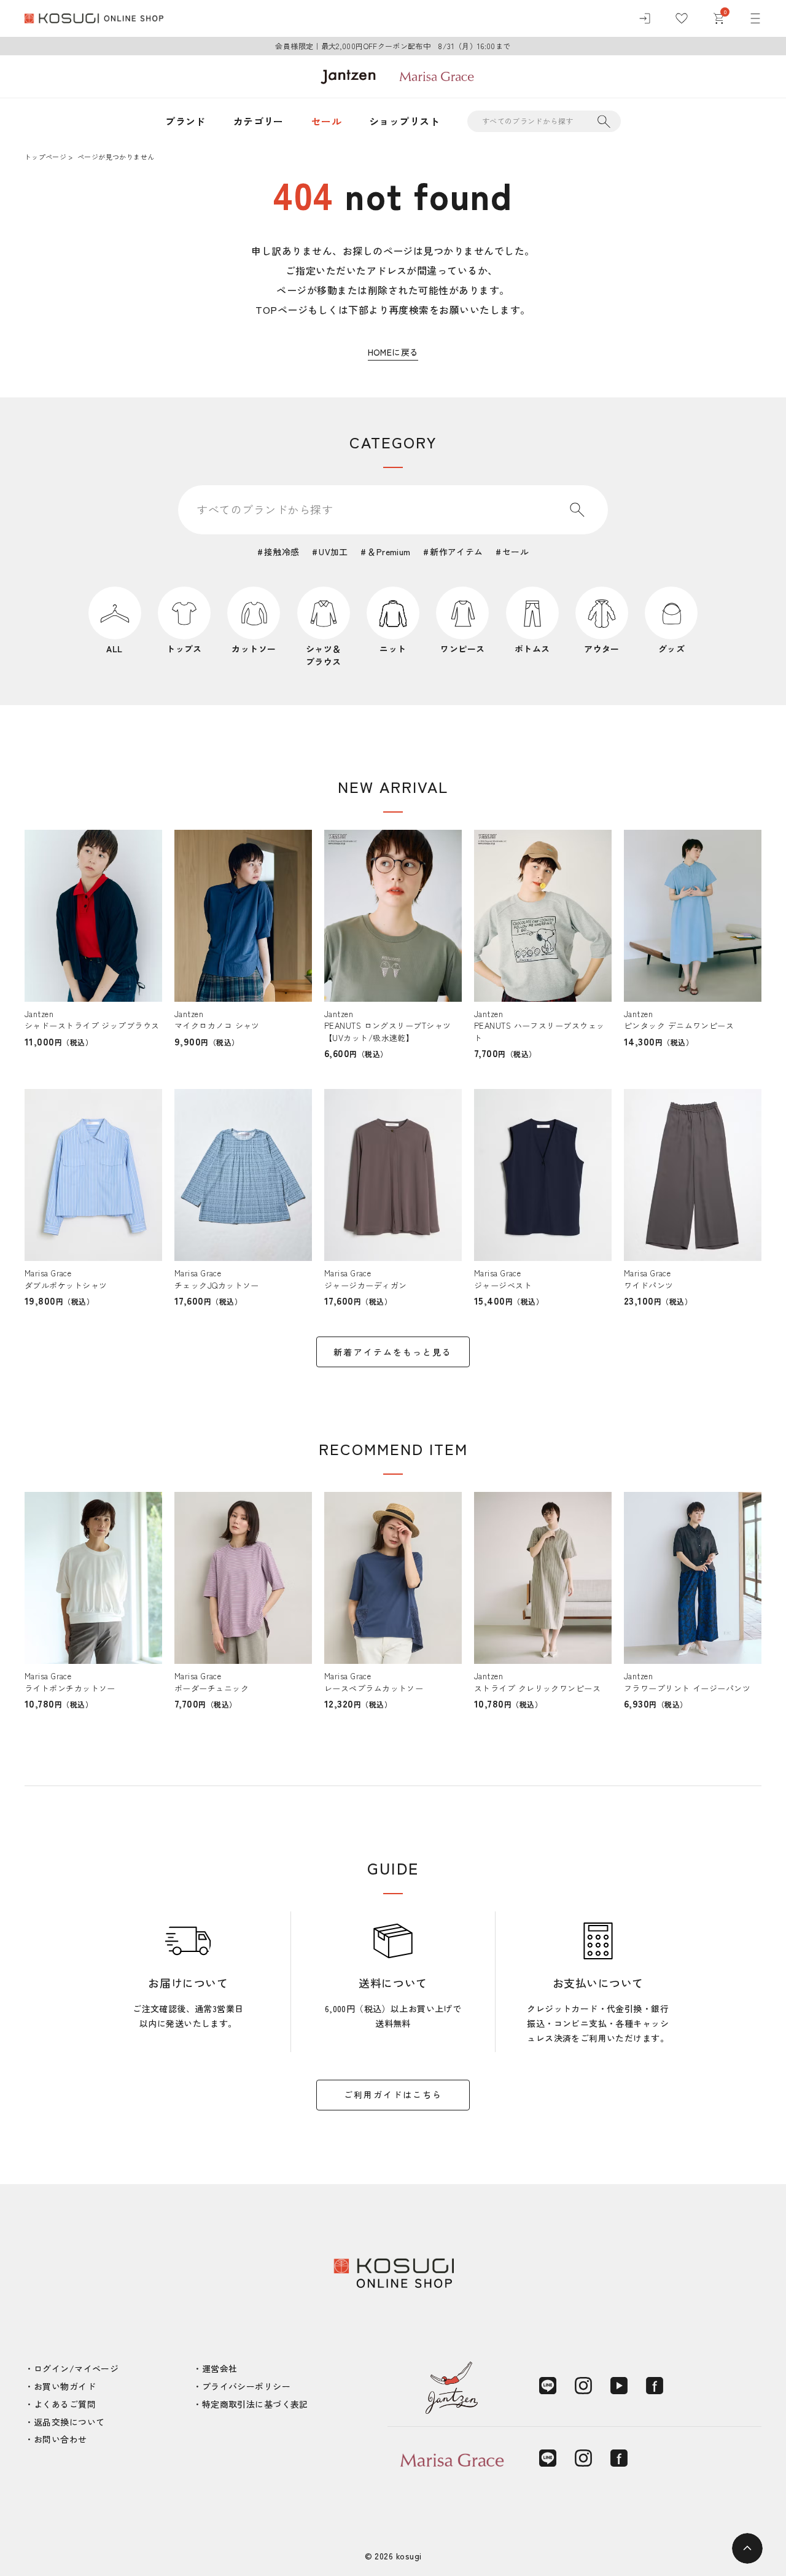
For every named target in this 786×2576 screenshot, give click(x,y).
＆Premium (389, 552)
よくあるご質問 (65, 2404)
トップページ (45, 157)
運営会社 (220, 2368)
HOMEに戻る (393, 352)
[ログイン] (645, 18)
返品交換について (69, 2422)
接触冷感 (282, 552)
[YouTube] (619, 2386)
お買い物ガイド (65, 2386)
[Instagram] (583, 2386)
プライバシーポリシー (246, 2386)
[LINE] (548, 2386)
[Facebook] (655, 2386)
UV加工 (333, 552)
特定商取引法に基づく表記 (255, 2404)
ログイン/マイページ (76, 2368)
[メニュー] (755, 18)
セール (326, 121)
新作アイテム (457, 552)
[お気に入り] (682, 18)
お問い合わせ (60, 2439)
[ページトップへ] (747, 2548)
